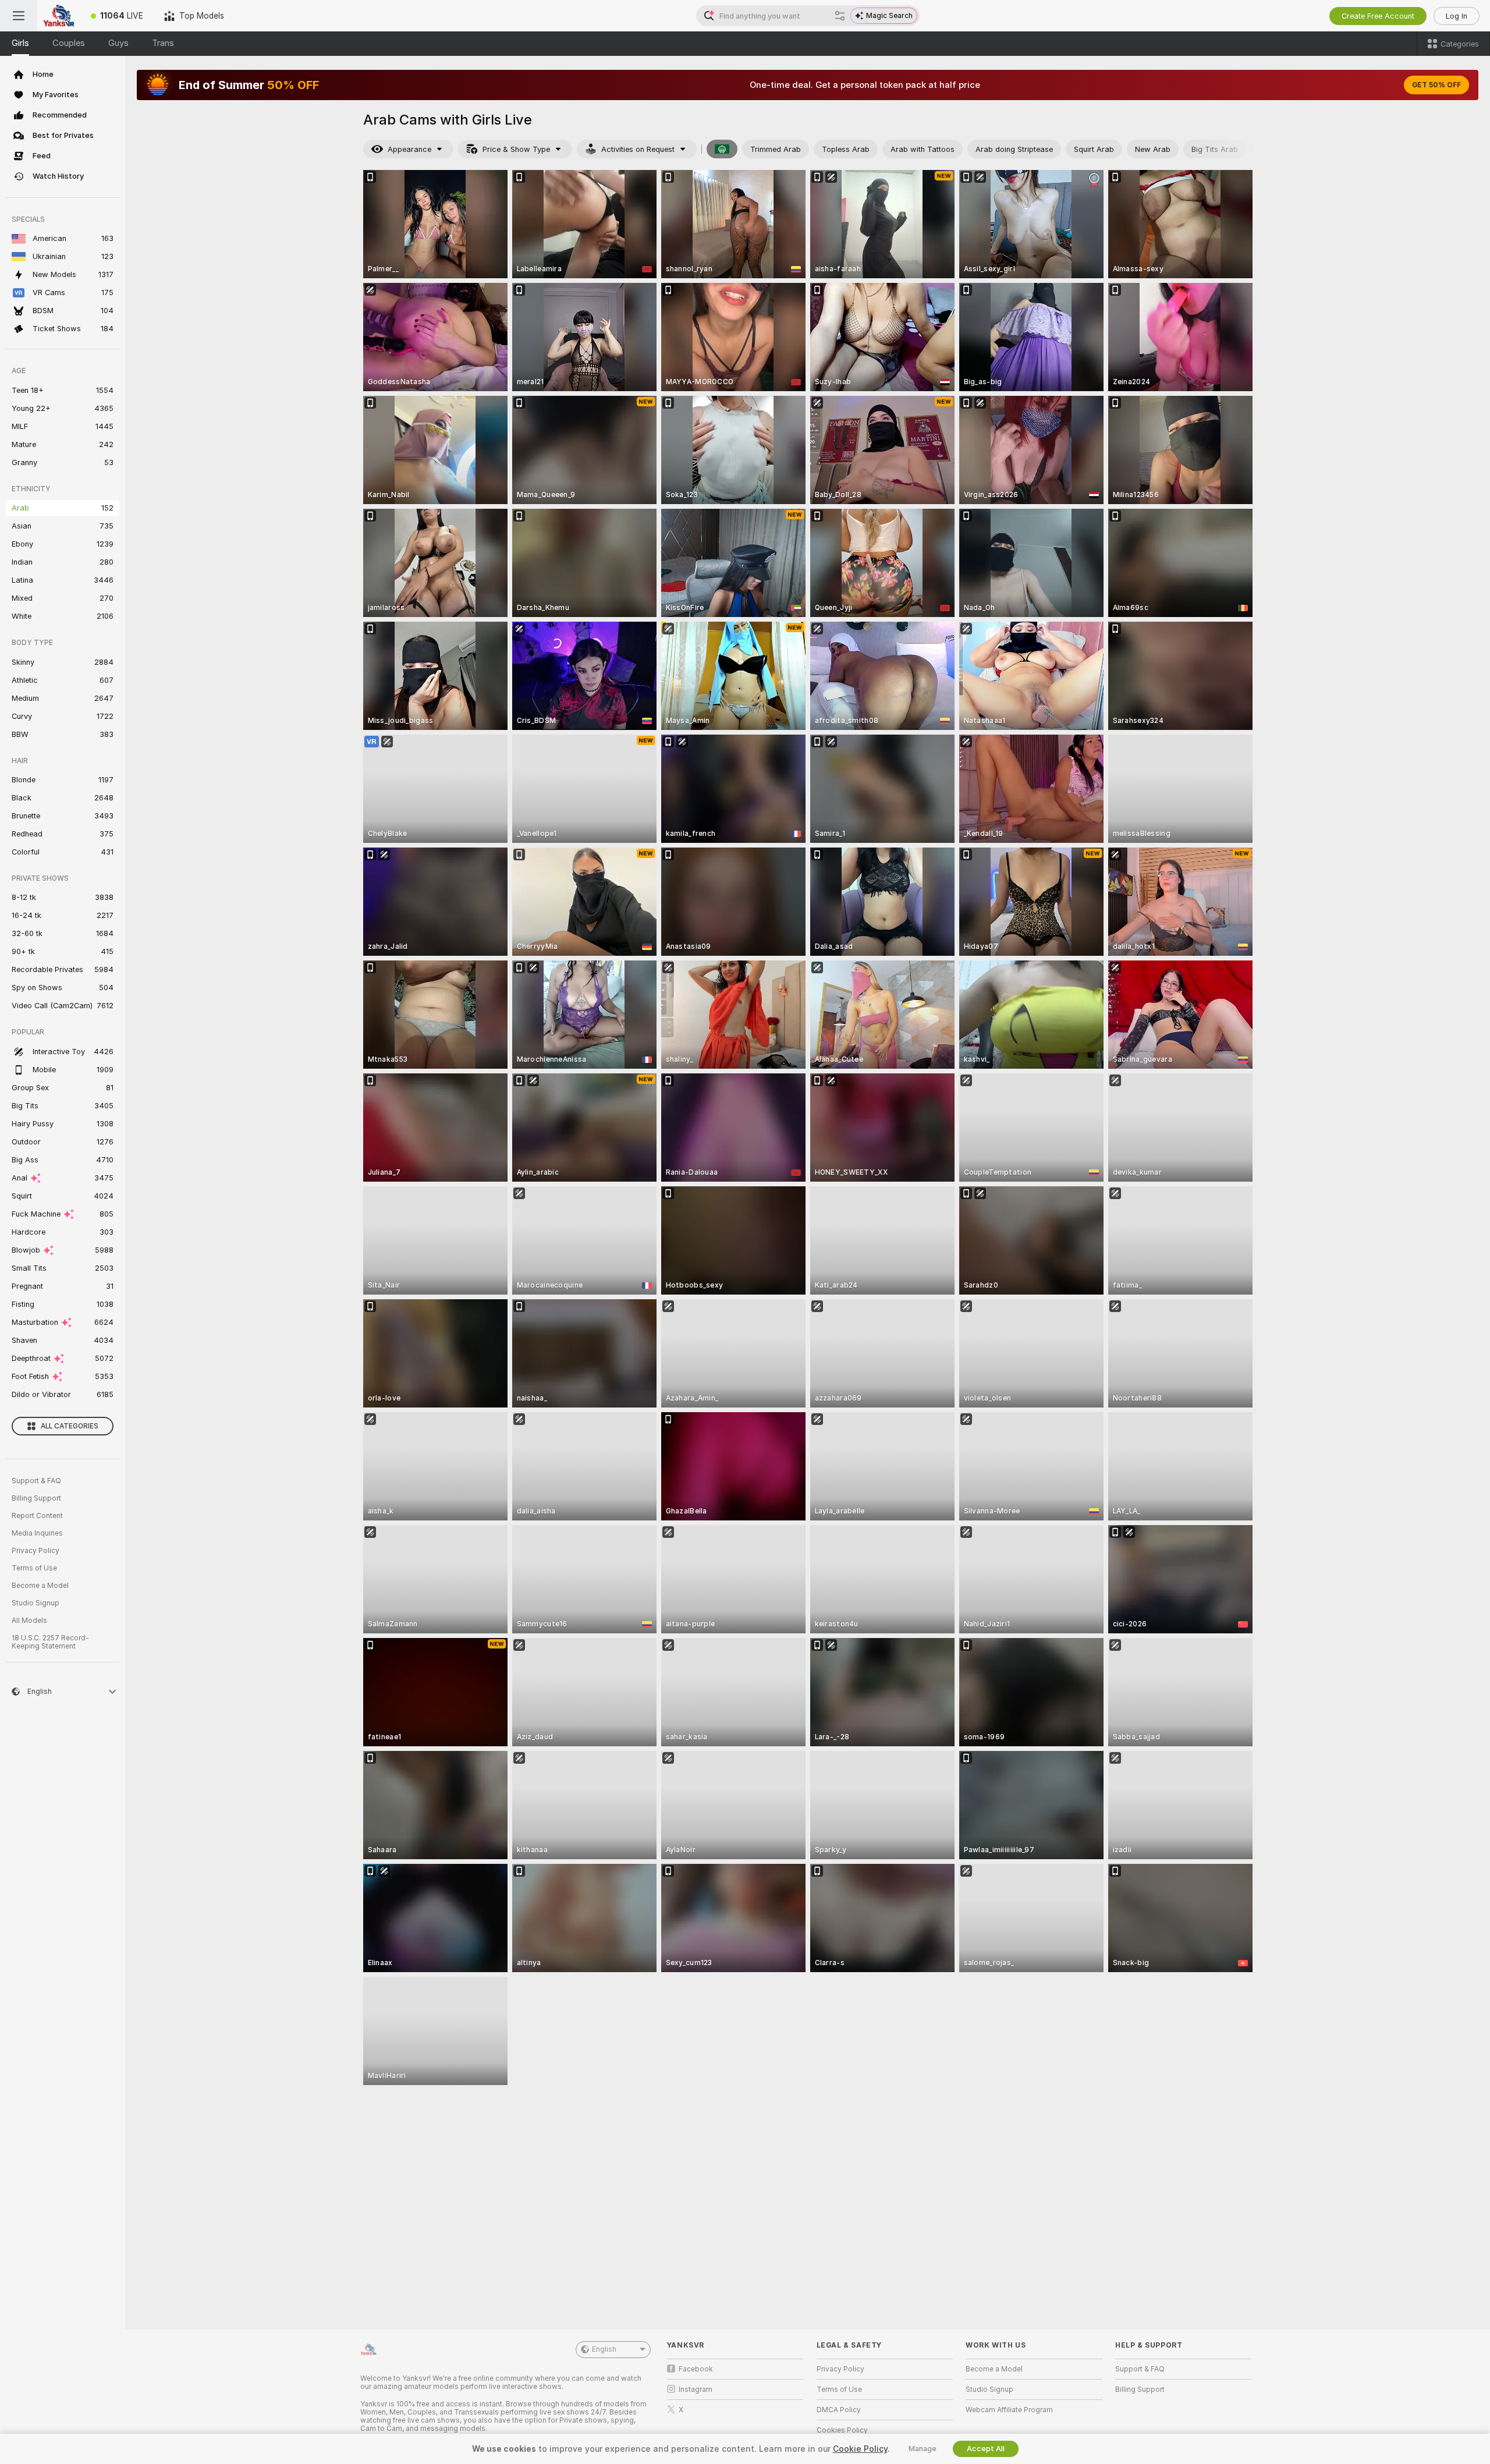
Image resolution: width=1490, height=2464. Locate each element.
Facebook (696, 2369)
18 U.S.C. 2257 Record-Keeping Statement (50, 1642)
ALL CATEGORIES (70, 1426)
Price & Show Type (516, 149)
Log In (1457, 16)
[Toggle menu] (19, 16)
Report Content (37, 1516)
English (604, 2349)
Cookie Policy (860, 2449)
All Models (29, 1621)
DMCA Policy (839, 2410)
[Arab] (722, 149)
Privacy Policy (36, 1551)
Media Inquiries (37, 1533)
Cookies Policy (842, 2430)
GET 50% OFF (1436, 85)
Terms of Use (34, 1568)
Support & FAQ (36, 1481)
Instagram (696, 2389)
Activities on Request (638, 149)
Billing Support (36, 1498)
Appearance (409, 149)
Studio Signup (36, 1603)
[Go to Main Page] (59, 16)
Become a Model (40, 1586)
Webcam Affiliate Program (1009, 2410)
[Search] (840, 16)
